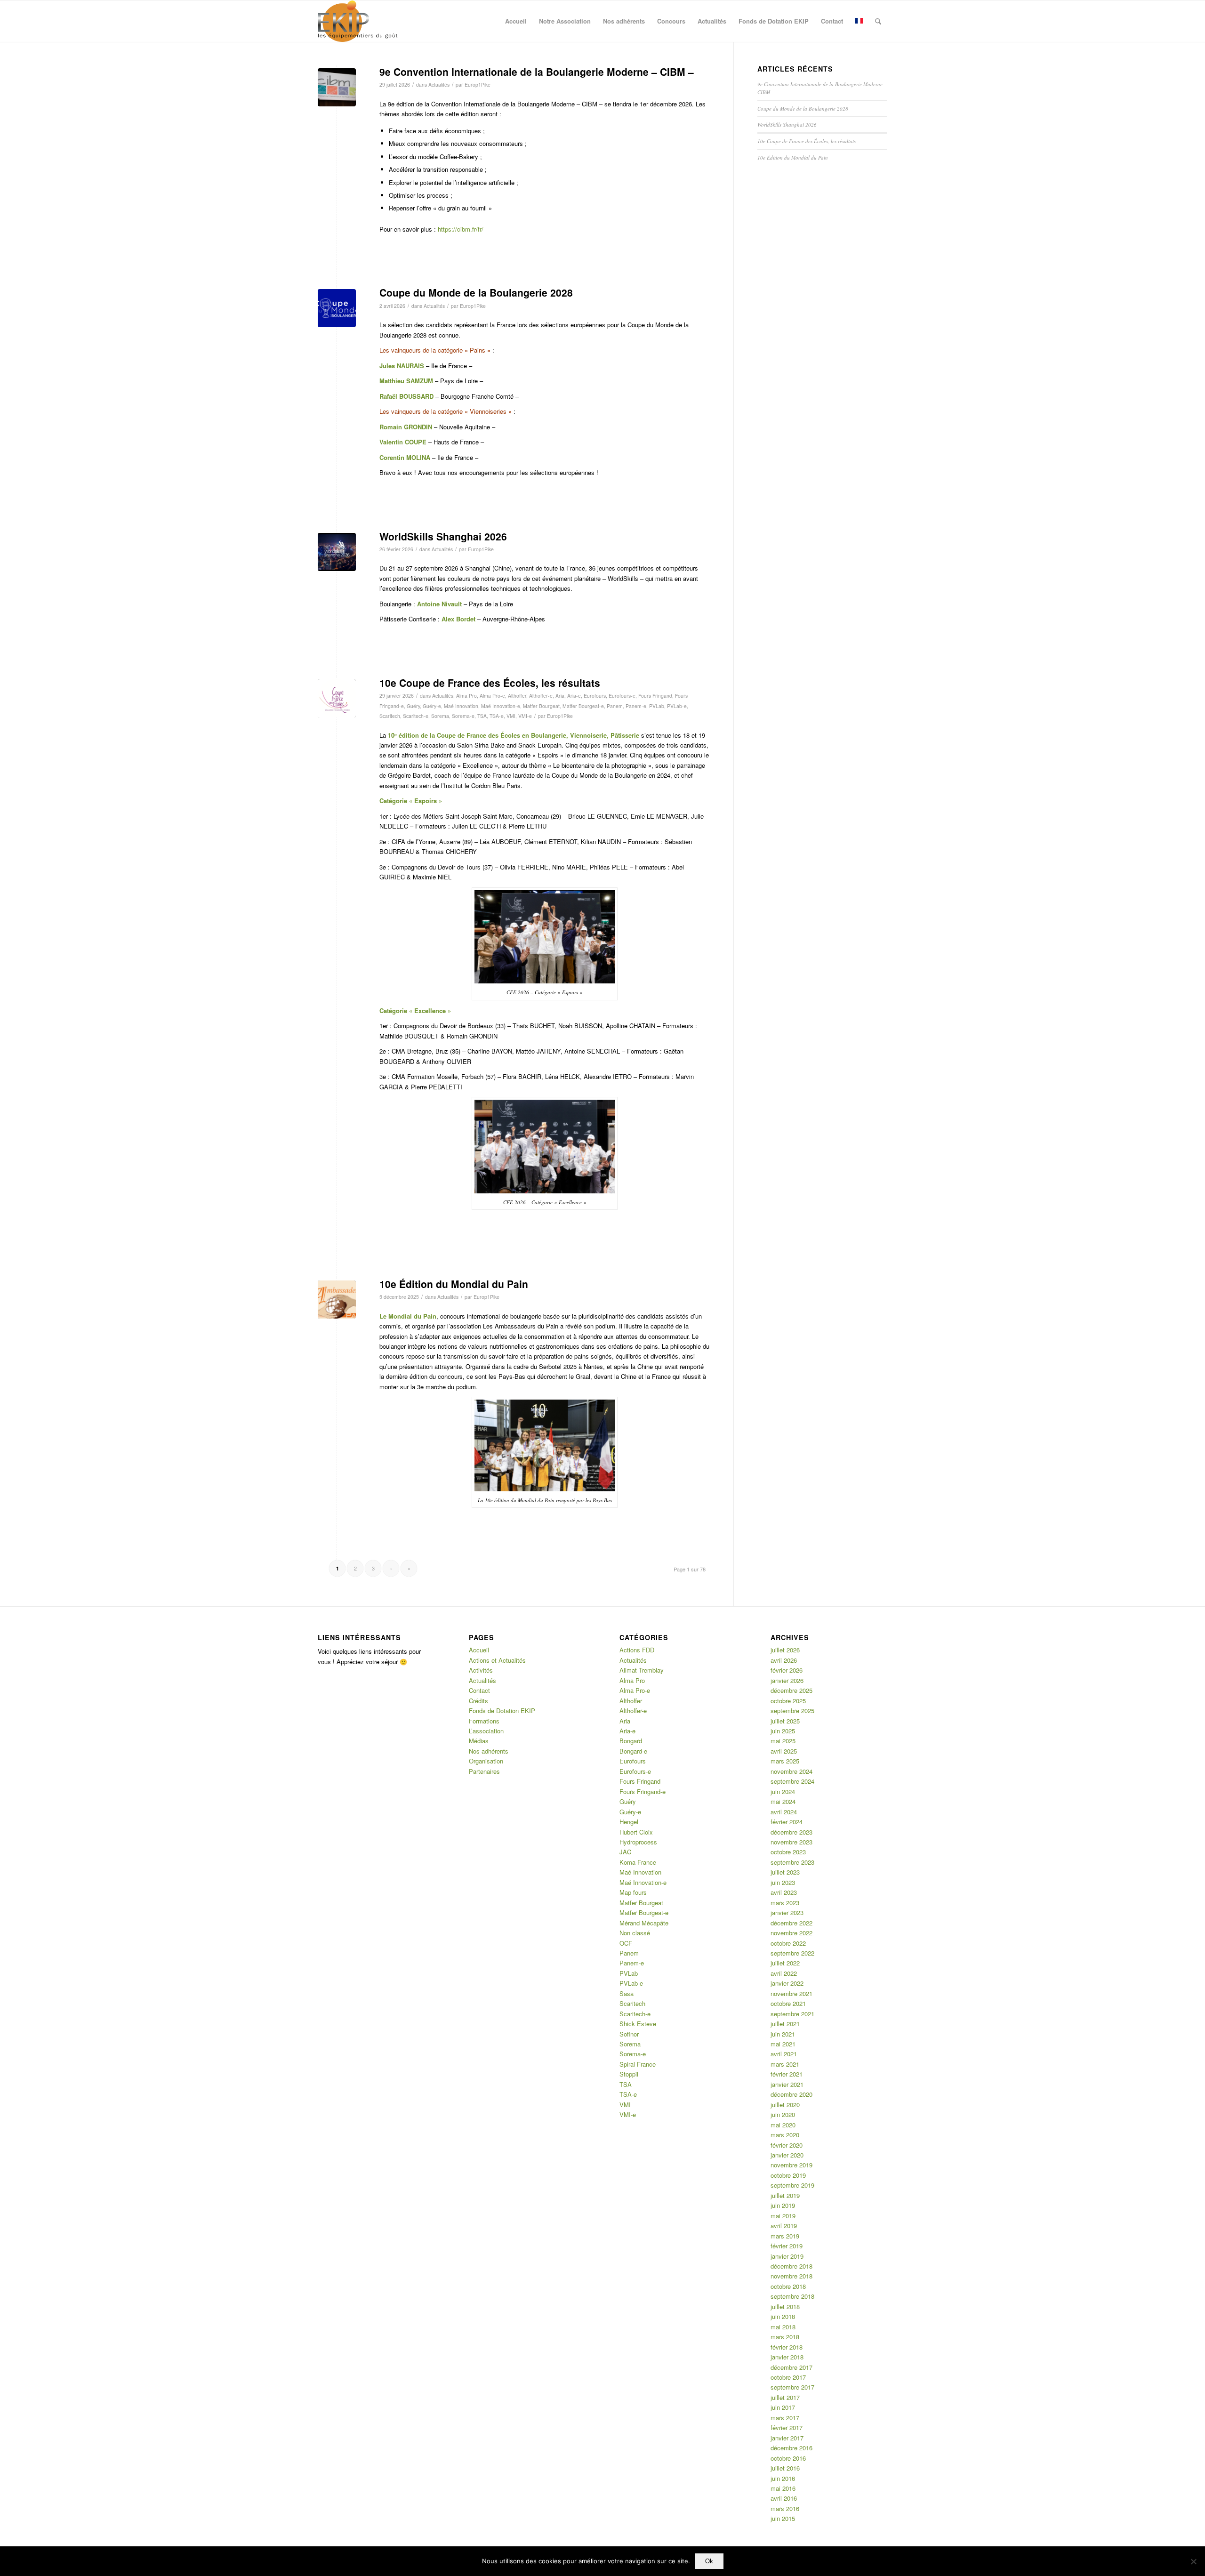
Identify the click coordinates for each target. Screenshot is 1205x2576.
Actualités (439, 85)
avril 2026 (784, 1660)
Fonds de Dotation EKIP (502, 1711)
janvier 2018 (787, 2357)
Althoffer (517, 696)
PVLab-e (677, 706)
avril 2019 (784, 2226)
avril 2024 (784, 1812)
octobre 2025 (788, 1701)
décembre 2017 (791, 2367)
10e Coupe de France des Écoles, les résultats (490, 683)
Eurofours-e (622, 696)
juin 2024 (783, 1791)
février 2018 (787, 2347)
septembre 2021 (792, 2014)
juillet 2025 (785, 1721)
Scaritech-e (416, 716)
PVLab (657, 706)
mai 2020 (783, 2125)
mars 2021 (785, 2064)
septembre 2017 (792, 2387)
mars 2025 (785, 1761)
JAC (625, 1852)
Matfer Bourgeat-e (583, 706)
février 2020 (787, 2145)
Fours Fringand (655, 696)
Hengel (629, 1822)
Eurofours (595, 696)
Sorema (440, 716)
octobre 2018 (788, 2286)
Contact (479, 1690)
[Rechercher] (878, 21)
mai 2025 (783, 1741)
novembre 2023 (791, 1842)
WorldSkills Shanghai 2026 (443, 536)
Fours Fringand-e (643, 1791)
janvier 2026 (787, 1680)
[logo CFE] (337, 698)
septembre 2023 (792, 1862)
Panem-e (636, 706)
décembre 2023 (791, 1832)
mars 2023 (785, 1903)
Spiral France (638, 2064)
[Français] (859, 21)
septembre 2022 (792, 1953)
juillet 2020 (785, 2105)
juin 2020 (783, 2114)
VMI (511, 716)
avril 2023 (784, 1892)
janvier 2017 (787, 2438)
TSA (482, 716)
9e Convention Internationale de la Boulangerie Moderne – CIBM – (537, 72)
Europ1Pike (478, 85)
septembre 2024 (792, 1781)
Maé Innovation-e (501, 706)
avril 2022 (784, 1973)
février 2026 (787, 1670)
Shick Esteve (638, 2024)
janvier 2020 (787, 2155)
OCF (626, 1943)
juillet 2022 (785, 1963)
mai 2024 (783, 1801)
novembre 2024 (791, 1771)
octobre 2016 (788, 2458)
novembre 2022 (791, 1933)
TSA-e (497, 716)
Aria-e (574, 696)
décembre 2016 (791, 2448)
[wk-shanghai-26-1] (337, 552)
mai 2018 (783, 2327)
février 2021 (787, 2074)
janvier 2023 (787, 1912)
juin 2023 (783, 1882)
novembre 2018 (791, 2276)
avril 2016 (784, 2498)
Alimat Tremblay (642, 1670)
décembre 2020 (791, 2094)
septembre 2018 (792, 2296)
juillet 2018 (785, 2306)
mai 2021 (783, 2044)
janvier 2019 (787, 2256)
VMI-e (525, 716)
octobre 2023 (788, 1852)
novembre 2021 (791, 1993)
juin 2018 (783, 2316)
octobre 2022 (788, 1943)
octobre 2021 (788, 2003)
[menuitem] (516, 21)
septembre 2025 (792, 1711)
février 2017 (787, 2427)
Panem (615, 706)
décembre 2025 (791, 1690)
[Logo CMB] (337, 308)
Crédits (478, 1701)
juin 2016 (783, 2478)
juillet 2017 (785, 2397)
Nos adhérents (489, 1751)
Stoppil (629, 2074)
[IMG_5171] (337, 87)
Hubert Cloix (636, 1832)
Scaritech (390, 716)
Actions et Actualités (497, 1660)
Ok (709, 2561)
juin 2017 (783, 2407)
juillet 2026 (785, 1650)
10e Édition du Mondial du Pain (454, 1284)
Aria (560, 696)
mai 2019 (783, 2216)
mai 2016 (783, 2488)
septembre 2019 (792, 2185)
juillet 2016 (785, 2468)
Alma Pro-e (492, 696)
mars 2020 (785, 2135)
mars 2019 (785, 2236)
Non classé (635, 1933)
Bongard (631, 1741)
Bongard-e (633, 1751)
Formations (484, 1721)
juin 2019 (783, 2205)
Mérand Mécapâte (644, 1923)
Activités (481, 1670)
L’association (486, 1731)
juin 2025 (783, 1731)
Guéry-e (432, 706)
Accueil (479, 1650)
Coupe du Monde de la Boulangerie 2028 (476, 292)
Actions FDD (637, 1650)
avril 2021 (784, 2054)
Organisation (486, 1761)
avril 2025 (784, 1751)
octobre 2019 (788, 2175)
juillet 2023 (785, 1872)
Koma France (638, 1862)
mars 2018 (785, 2337)
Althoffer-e (541, 696)
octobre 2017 (788, 2377)
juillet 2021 (785, 2024)
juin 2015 (783, 2518)
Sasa (627, 1993)
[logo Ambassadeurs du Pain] (337, 1300)
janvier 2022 (787, 1983)
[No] (1193, 2561)
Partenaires (484, 1771)
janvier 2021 (787, 2084)
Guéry (413, 706)
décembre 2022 (791, 1923)
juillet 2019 (785, 2195)
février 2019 (787, 2246)
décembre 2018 (791, 2266)
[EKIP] (359, 21)
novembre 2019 (791, 2165)
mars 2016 (785, 2508)
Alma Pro (466, 696)
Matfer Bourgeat (541, 706)
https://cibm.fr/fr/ (461, 229)
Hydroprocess (638, 1842)
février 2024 (787, 1822)
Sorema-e (463, 716)
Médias (479, 1741)
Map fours (633, 1892)
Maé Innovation (461, 706)
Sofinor (629, 2034)
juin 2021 (783, 2034)
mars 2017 (785, 2418)
